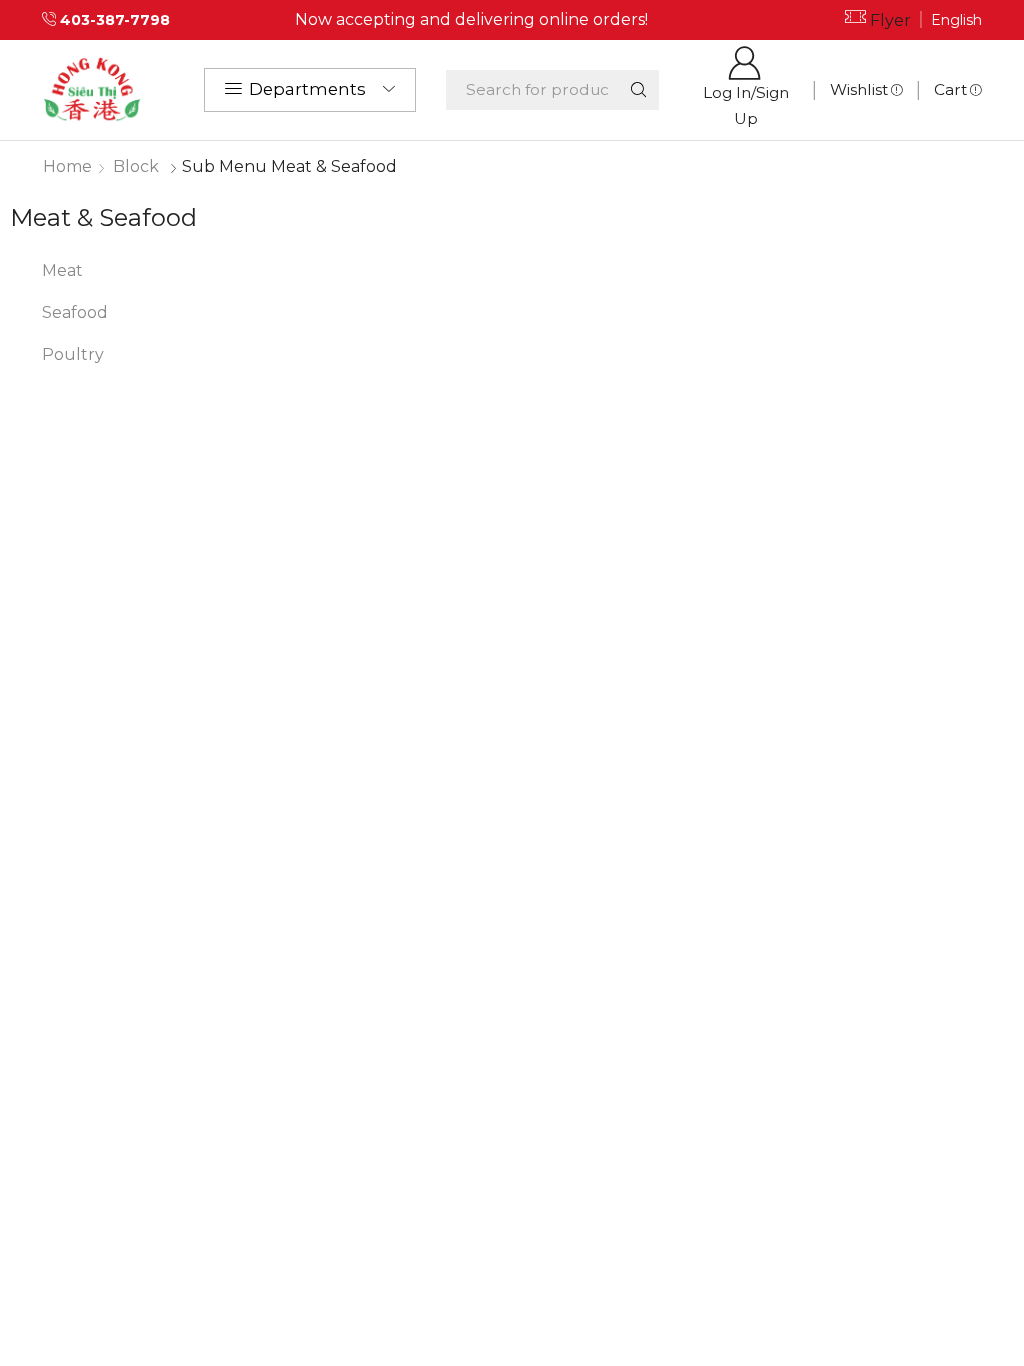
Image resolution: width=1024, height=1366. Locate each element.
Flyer (890, 20)
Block (136, 166)
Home (67, 166)
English (956, 20)
